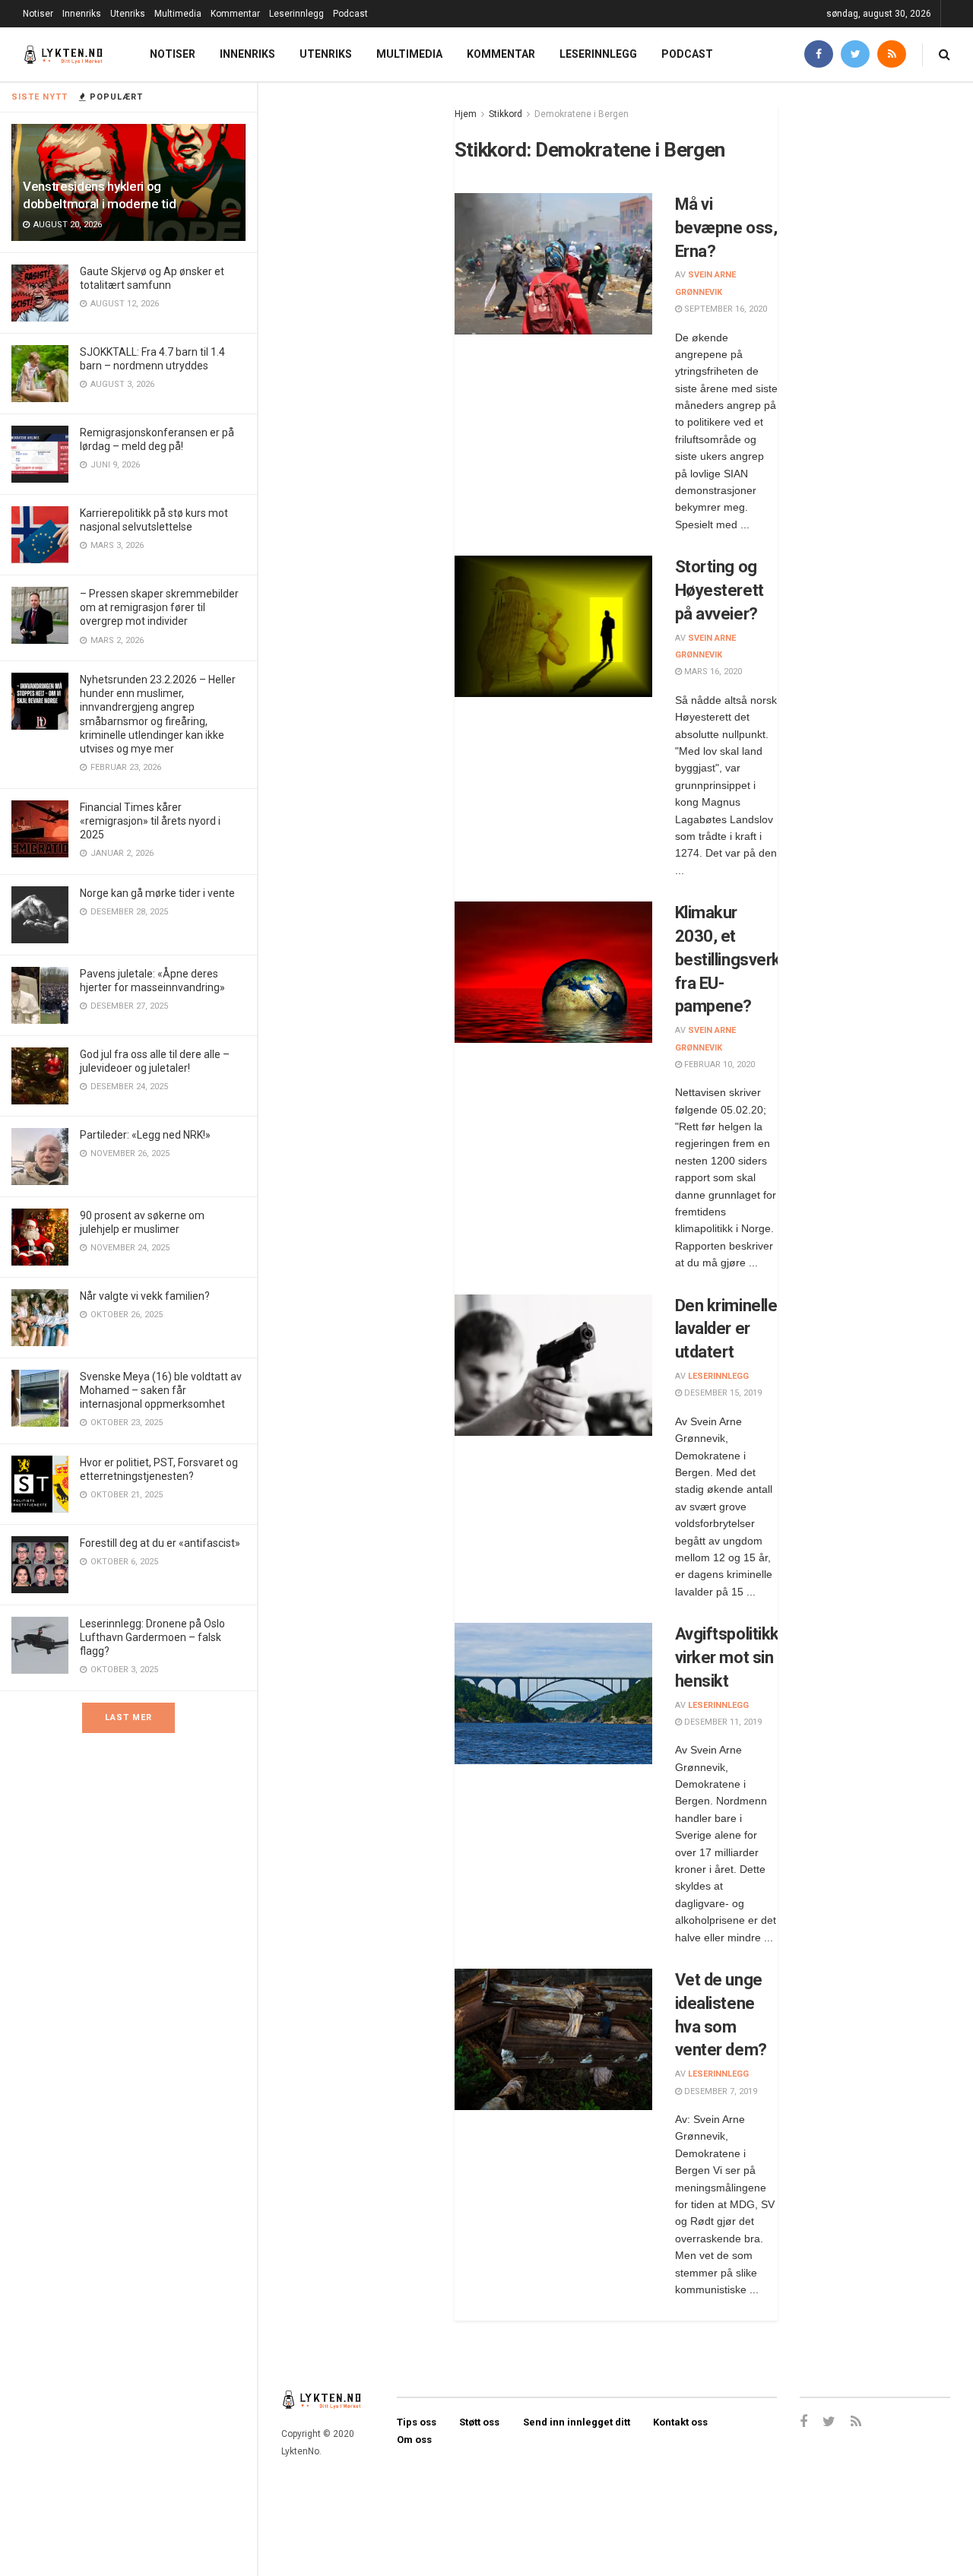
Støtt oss (479, 2422)
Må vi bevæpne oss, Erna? (726, 228)
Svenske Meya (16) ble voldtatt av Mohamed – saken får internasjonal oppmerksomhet (161, 1390)
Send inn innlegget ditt (577, 2422)
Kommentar (235, 14)
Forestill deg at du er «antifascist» (160, 1543)
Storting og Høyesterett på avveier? (719, 590)
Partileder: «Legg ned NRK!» (145, 1135)
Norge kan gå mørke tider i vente (157, 893)
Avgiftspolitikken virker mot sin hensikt (737, 1657)
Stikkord (506, 114)
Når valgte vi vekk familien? (145, 1296)
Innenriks (82, 14)
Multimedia (178, 14)
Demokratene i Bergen (582, 114)
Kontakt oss (680, 2422)
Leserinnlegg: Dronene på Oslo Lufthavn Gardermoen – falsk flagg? (152, 1637)
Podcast (350, 14)
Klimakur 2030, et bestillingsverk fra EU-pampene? (728, 959)
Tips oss (417, 2422)
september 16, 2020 (724, 309)
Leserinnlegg (296, 14)
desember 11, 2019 (722, 1722)
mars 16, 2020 (712, 672)
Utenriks (128, 14)
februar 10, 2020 (718, 1065)
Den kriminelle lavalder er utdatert (726, 1329)
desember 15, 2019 (722, 1393)
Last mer (128, 1717)
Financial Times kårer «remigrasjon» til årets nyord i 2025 (150, 821)
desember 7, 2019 (719, 2091)
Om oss (414, 2440)
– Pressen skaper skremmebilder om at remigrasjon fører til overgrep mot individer (159, 607)
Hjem (466, 114)
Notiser (38, 14)
